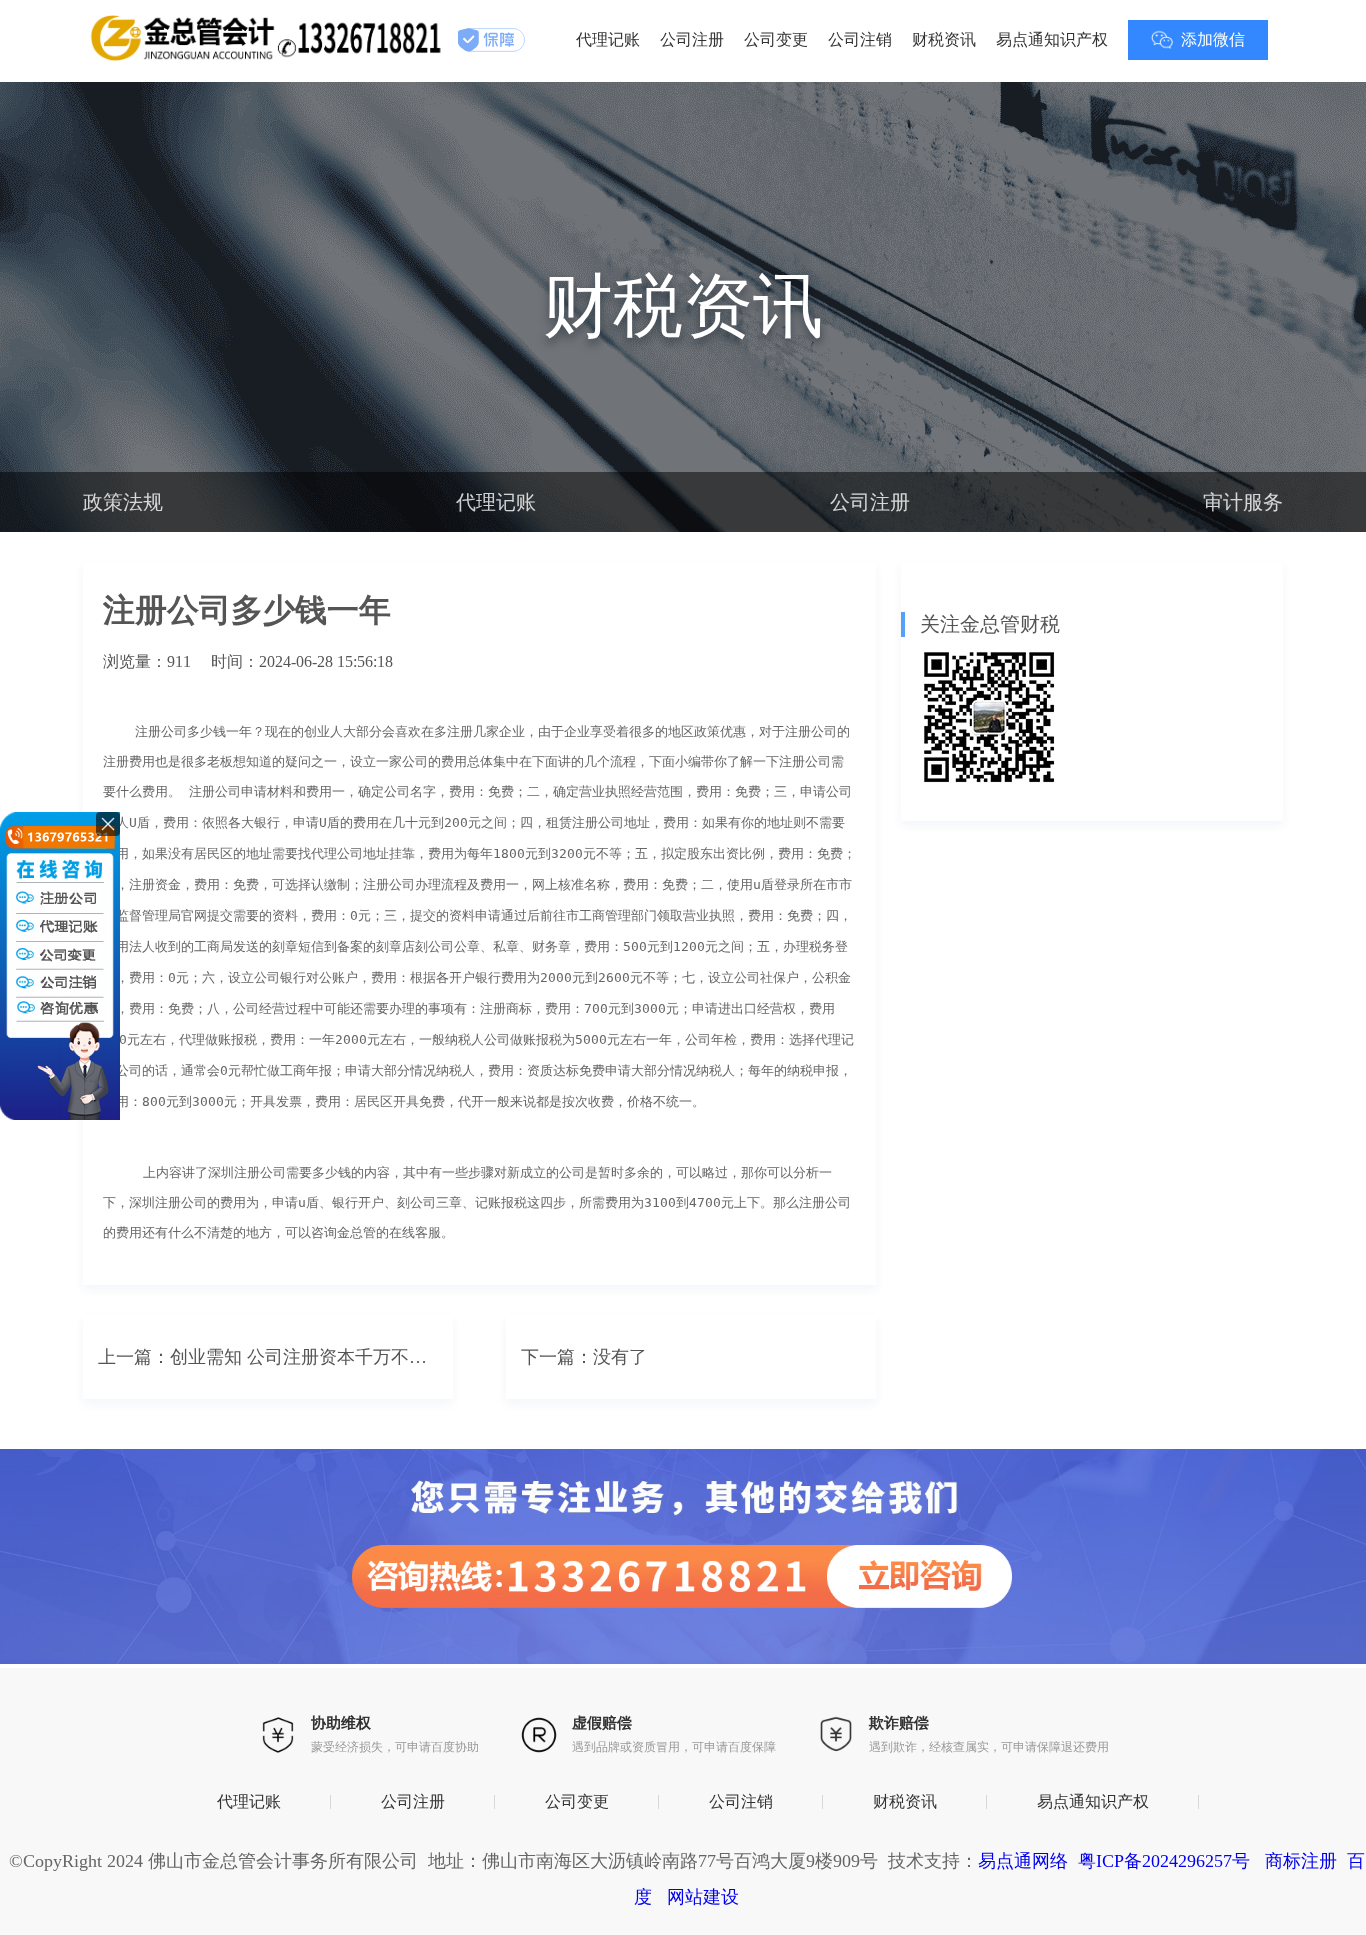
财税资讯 (944, 39)
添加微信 (1213, 39)
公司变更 (776, 39)
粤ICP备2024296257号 (1164, 1861)
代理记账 (608, 39)
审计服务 (1243, 502)
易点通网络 (1023, 1861)
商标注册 (1301, 1861)
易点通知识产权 (1052, 39)
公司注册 (692, 39)
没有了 (620, 1357)
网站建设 (703, 1897)
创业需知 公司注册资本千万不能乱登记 (304, 1357)
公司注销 (860, 39)
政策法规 (123, 502)
